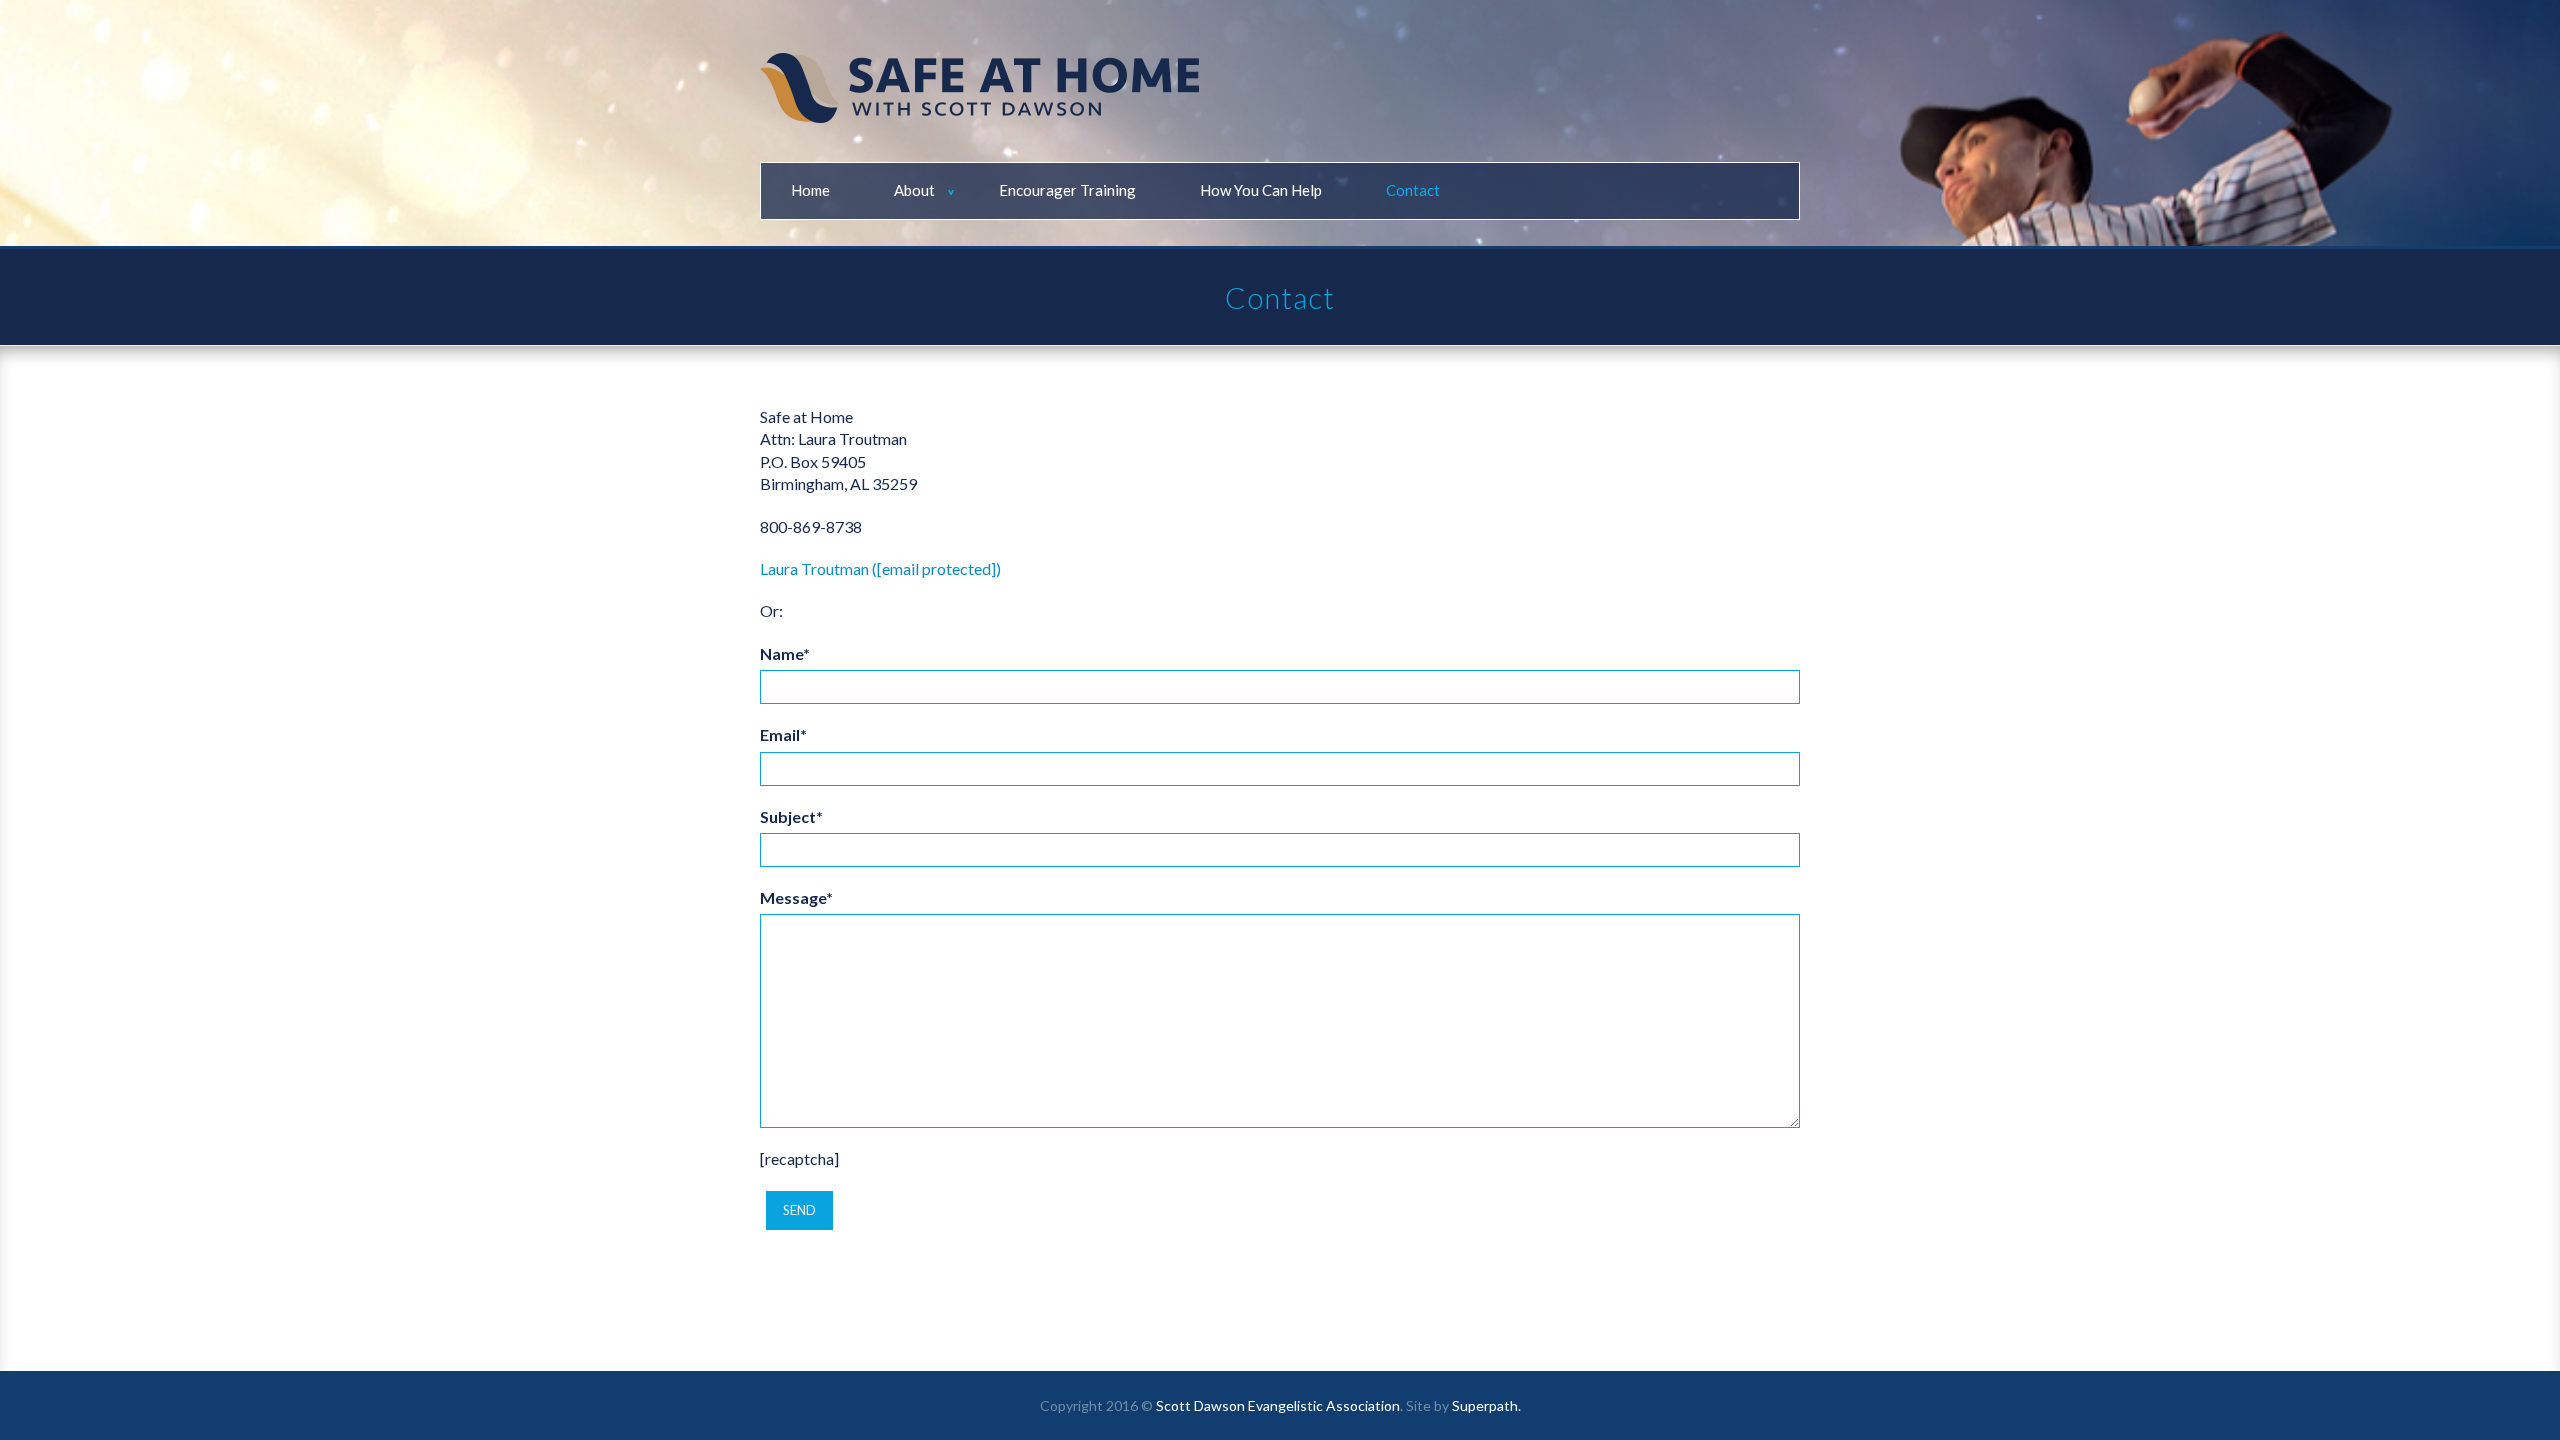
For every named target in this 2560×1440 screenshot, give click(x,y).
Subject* (791, 816)
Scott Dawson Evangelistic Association (1278, 1405)
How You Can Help (1261, 190)
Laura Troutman (814, 568)
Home (810, 190)
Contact (1413, 190)
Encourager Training (1067, 190)
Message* (796, 897)
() (936, 568)
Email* (783, 734)
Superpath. (1486, 1405)
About (914, 190)
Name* (785, 653)
